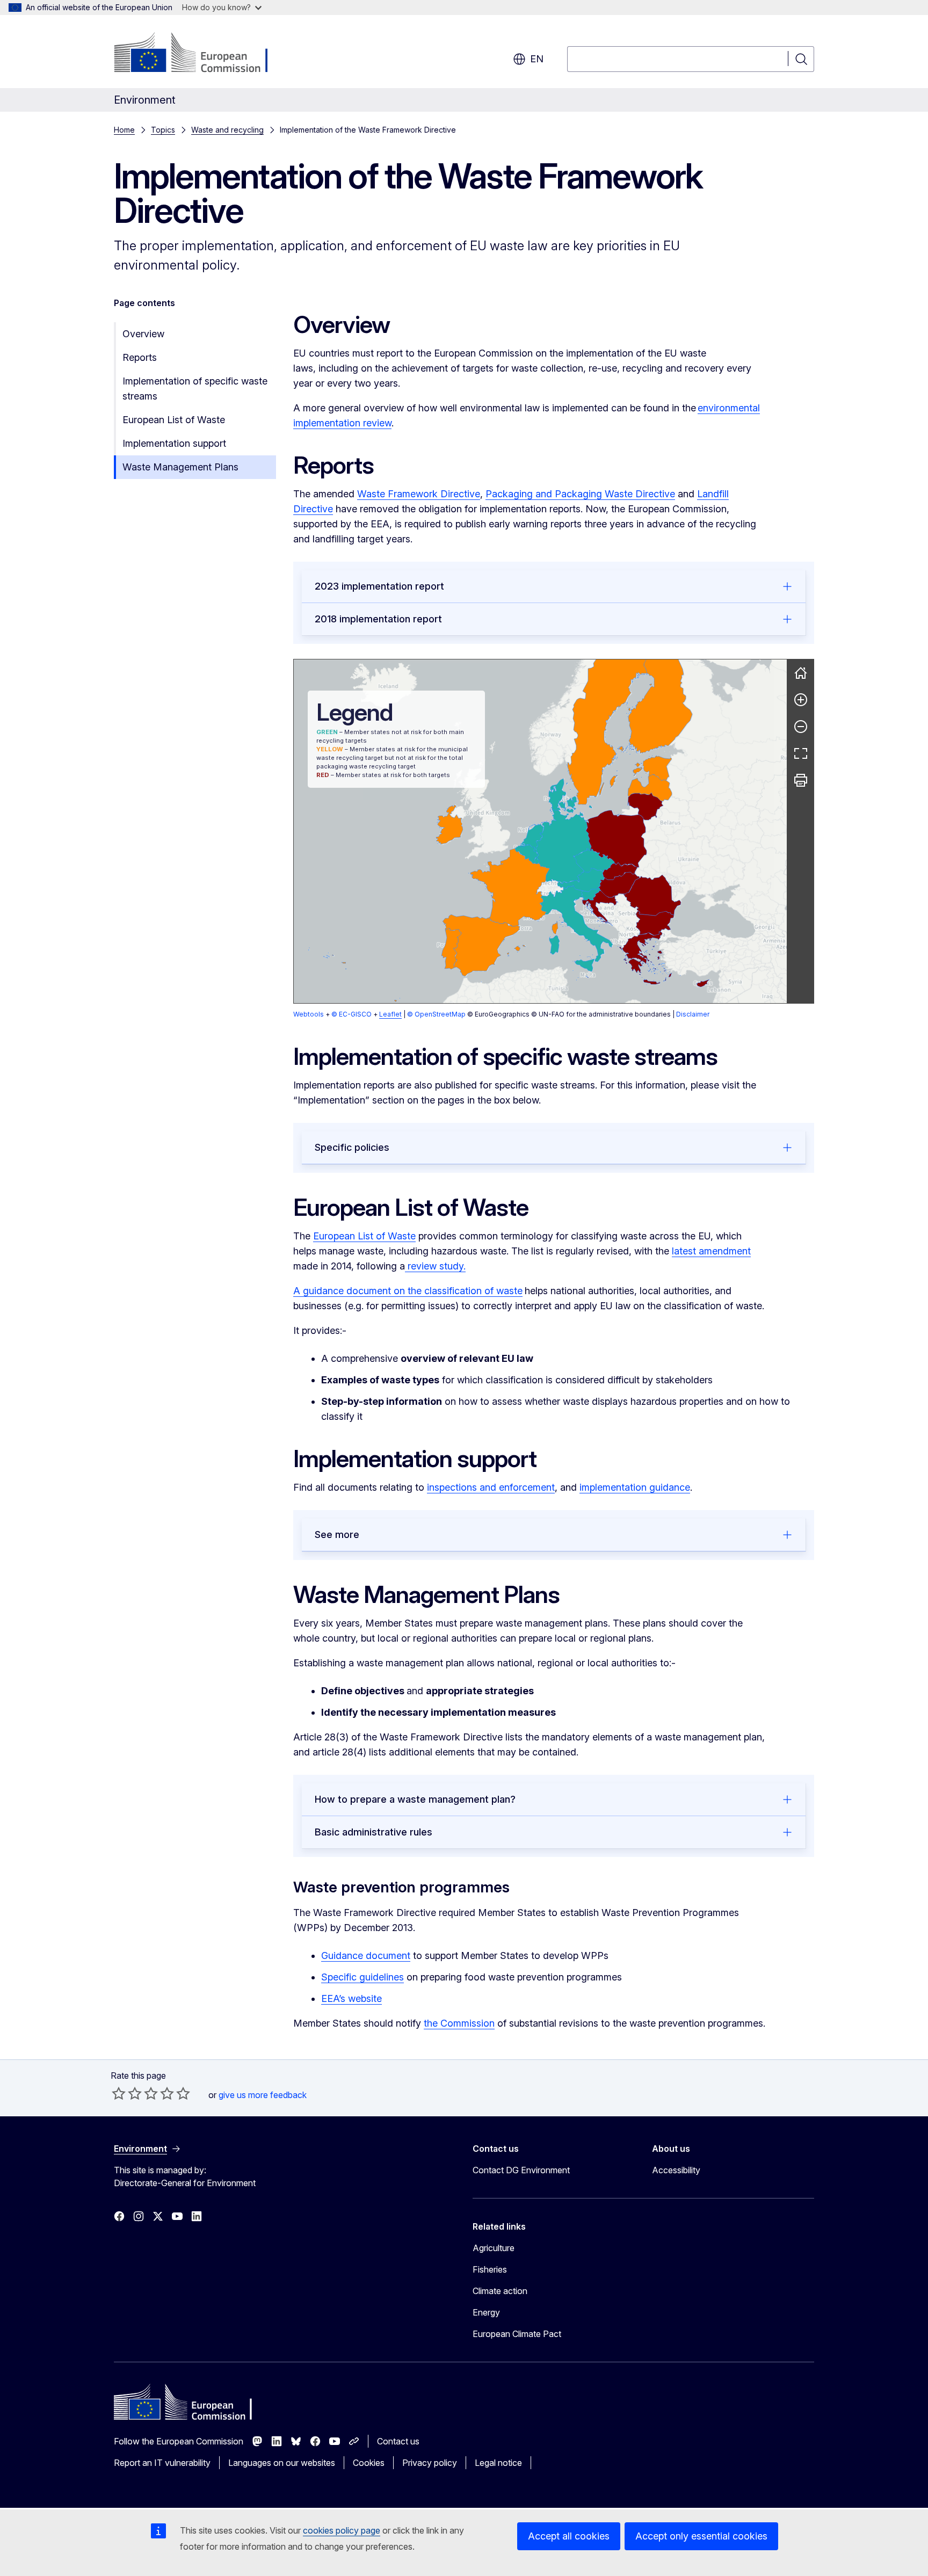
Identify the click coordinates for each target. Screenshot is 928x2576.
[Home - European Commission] (201, 54)
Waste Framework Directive (419, 494)
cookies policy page (342, 2530)
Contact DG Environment (521, 2170)
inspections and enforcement (491, 1487)
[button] (581, 880)
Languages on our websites (282, 2463)
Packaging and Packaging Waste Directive (580, 494)
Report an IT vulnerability (162, 2463)
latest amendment (711, 1251)
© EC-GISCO (351, 1014)
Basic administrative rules (374, 1832)
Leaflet (390, 1014)
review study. (435, 1266)
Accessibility (676, 2170)
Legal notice (498, 2463)
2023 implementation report (379, 586)
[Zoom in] (801, 700)
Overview (143, 334)
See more (337, 1534)
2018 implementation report (378, 619)
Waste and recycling (227, 130)
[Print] (801, 780)
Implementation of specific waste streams (195, 389)
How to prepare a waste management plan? (415, 1799)
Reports (140, 357)
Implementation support (174, 443)
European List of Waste (174, 420)
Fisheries (490, 2269)
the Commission (459, 2023)
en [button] (537, 59)
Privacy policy (430, 2463)
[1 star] (119, 2093)
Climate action (500, 2291)
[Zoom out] (801, 727)
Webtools (309, 1014)
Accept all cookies (569, 2536)
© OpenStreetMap (436, 1014)
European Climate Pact (517, 2334)
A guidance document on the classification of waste (408, 1291)
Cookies (369, 2463)
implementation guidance (635, 1487)
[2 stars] (127, 2093)
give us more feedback (263, 2095)
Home (124, 130)
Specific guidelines (363, 1977)
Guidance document (366, 1955)
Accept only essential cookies (701, 2536)
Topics (163, 130)
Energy (486, 2312)
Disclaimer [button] (693, 1014)
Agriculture (494, 2248)
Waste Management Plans (180, 467)
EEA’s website (351, 1998)
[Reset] (801, 673)
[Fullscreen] (801, 753)
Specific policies (352, 1147)
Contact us (398, 2441)
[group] (540, 831)
